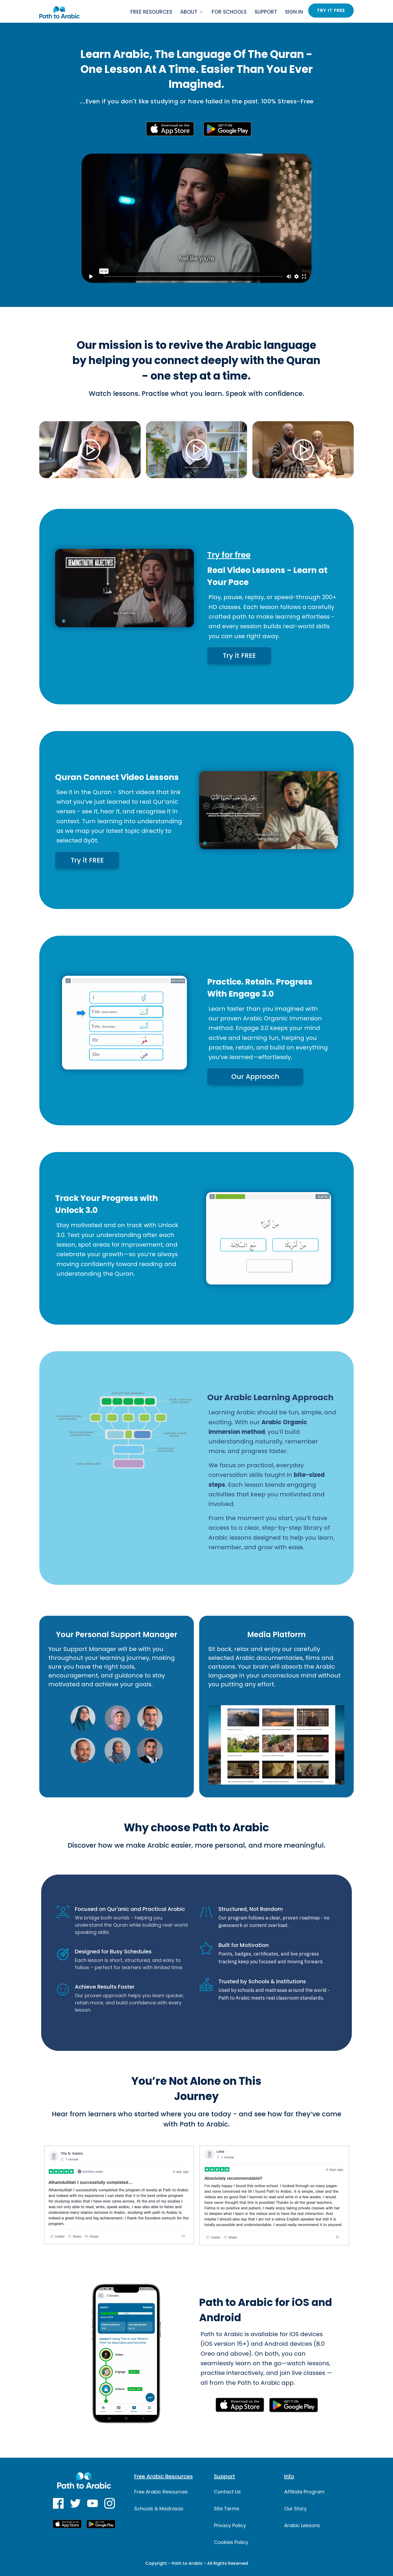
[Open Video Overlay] (90, 450)
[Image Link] (59, 12)
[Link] (58, 2503)
